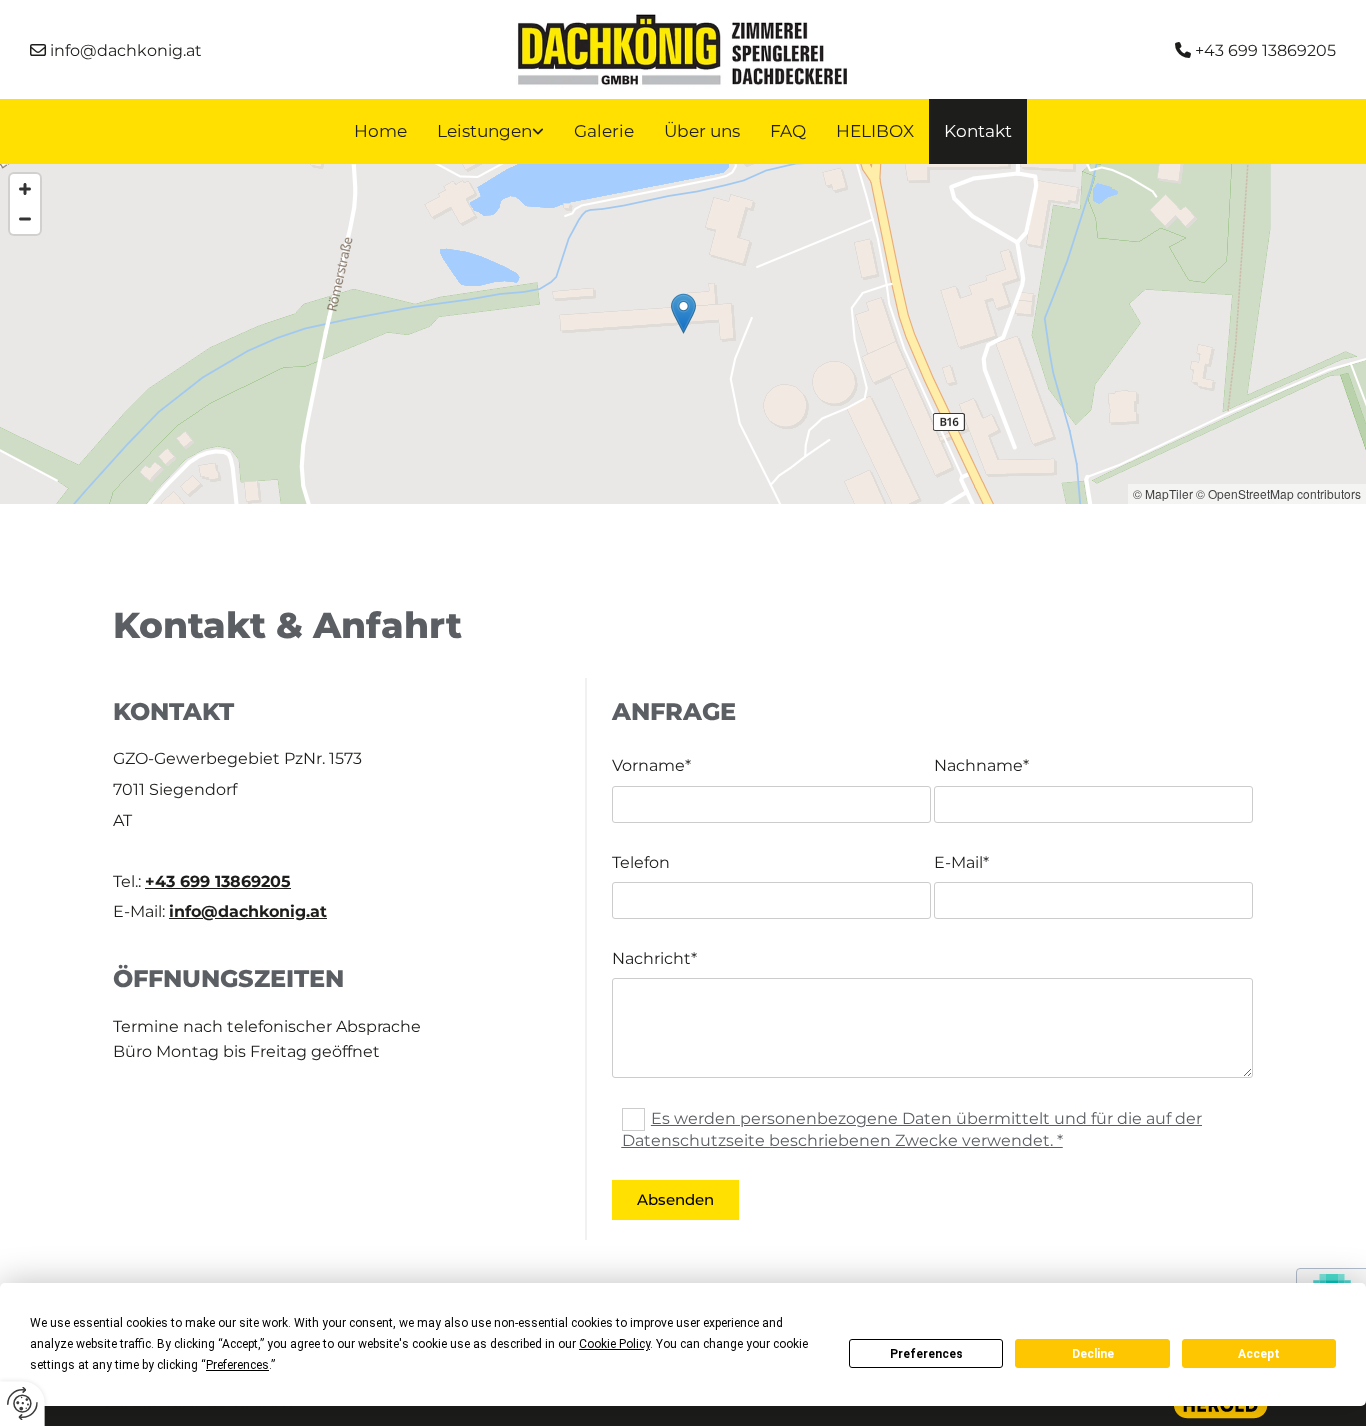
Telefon (641, 862)
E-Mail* (961, 862)
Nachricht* (654, 958)
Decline (1093, 1354)
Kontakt (978, 131)
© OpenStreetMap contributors (1278, 493)
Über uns (702, 131)
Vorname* (651, 765)
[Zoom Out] (25, 219)
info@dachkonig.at (248, 911)
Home (380, 131)
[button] (683, 313)
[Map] (683, 334)
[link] (490, 132)
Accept (1259, 1354)
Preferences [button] (237, 1365)
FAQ (788, 131)
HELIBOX (875, 131)
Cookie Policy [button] (614, 1344)
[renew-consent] (22, 1403)
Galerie (604, 131)
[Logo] (682, 50)
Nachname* (981, 765)
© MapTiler (1163, 493)
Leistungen (484, 131)
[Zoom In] (25, 189)
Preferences (926, 1354)
